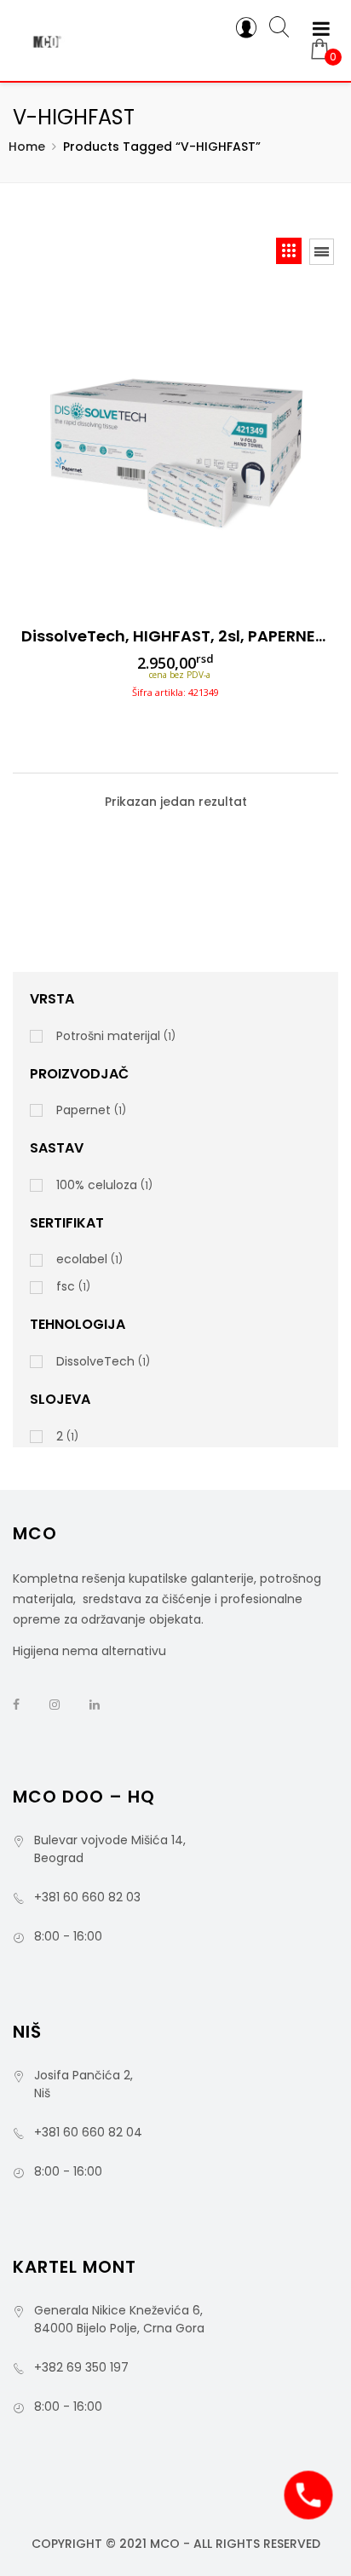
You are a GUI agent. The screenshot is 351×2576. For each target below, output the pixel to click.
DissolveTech (95, 1361)
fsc (66, 1286)
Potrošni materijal (108, 1036)
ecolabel (82, 1259)
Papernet (83, 1110)
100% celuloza (97, 1185)
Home (27, 147)
